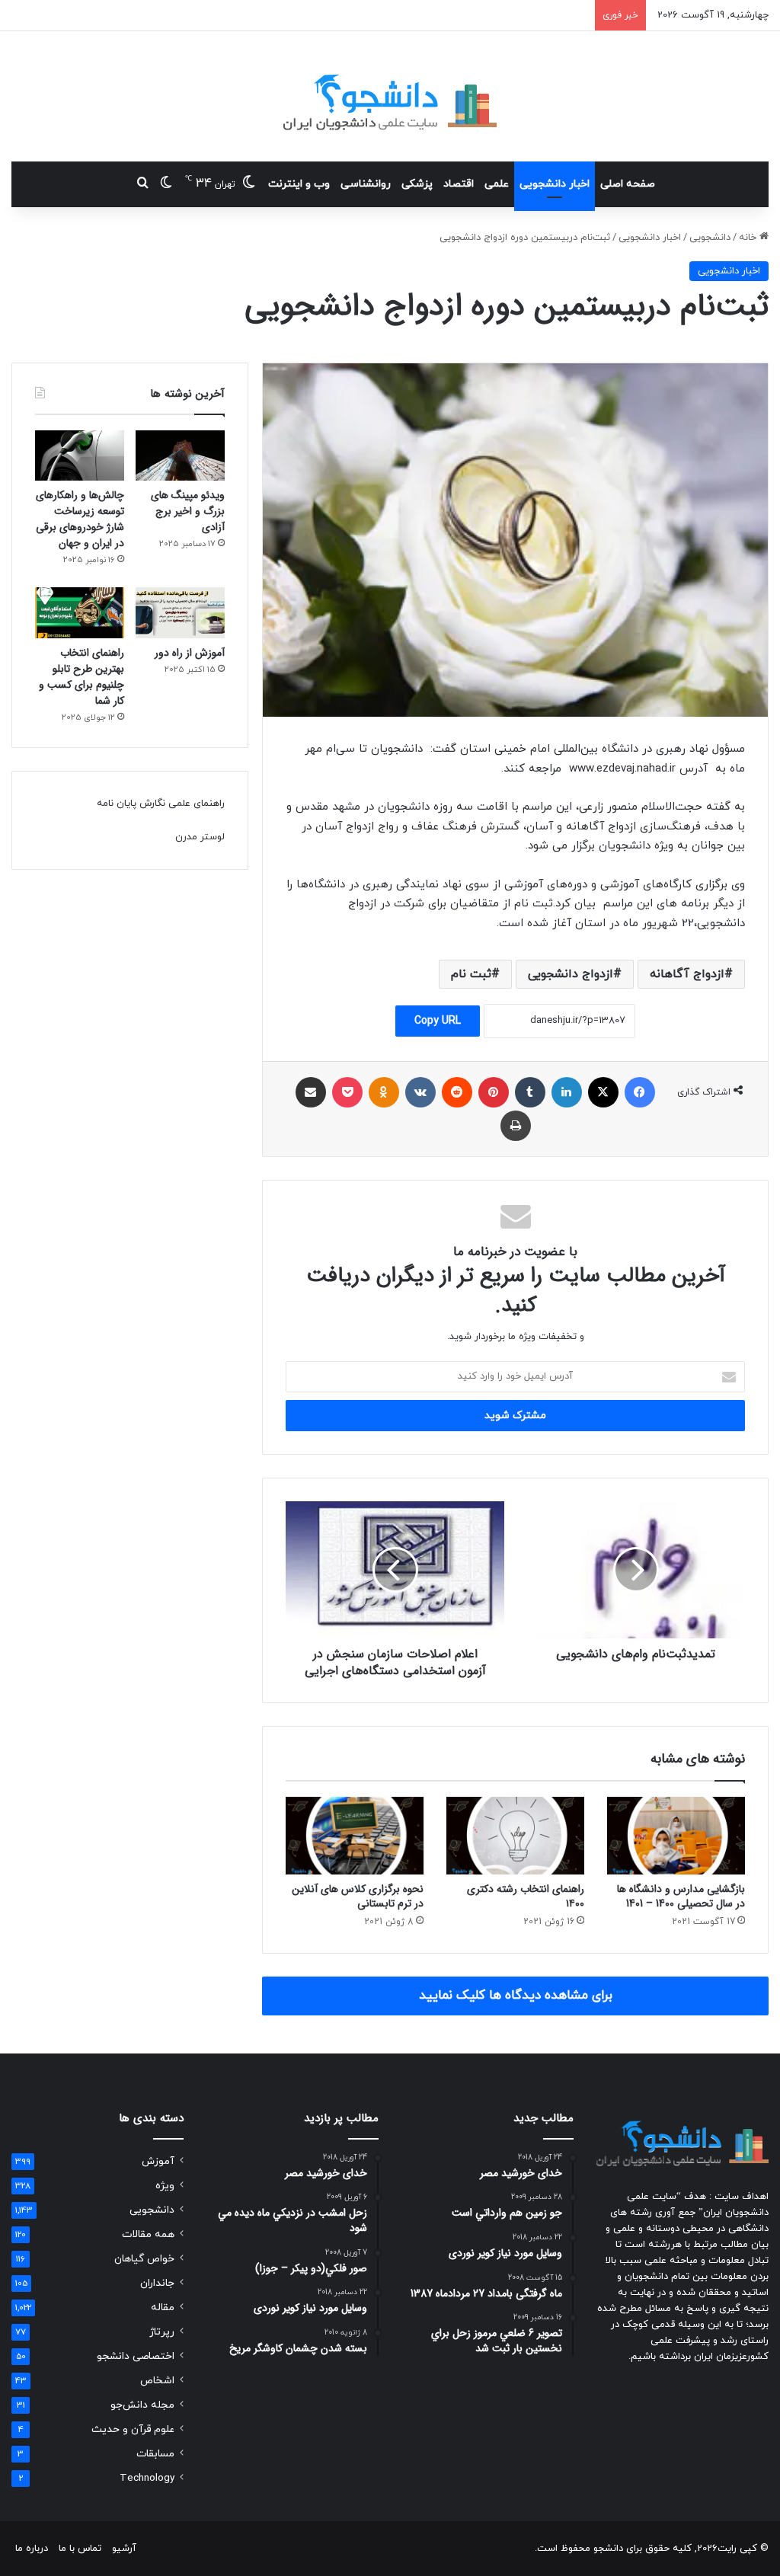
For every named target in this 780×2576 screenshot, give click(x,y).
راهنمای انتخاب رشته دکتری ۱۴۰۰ (526, 1896)
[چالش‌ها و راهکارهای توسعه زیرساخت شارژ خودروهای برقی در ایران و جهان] (80, 455)
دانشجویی (710, 238)
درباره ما (32, 2549)
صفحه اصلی (628, 184)
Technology (147, 2478)
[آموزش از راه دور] (180, 612)
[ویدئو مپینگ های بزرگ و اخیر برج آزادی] (180, 455)
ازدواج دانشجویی (571, 974)
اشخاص (157, 2381)
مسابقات (155, 2454)
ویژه (165, 2186)
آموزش (158, 2161)
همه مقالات (148, 2234)
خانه (749, 238)
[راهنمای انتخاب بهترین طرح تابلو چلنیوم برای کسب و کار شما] (80, 612)
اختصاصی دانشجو (136, 2356)
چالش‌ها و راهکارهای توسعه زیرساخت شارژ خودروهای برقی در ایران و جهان (80, 519)
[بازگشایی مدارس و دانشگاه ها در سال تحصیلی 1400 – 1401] (676, 1836)
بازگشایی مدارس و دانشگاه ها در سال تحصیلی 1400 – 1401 (681, 1896)
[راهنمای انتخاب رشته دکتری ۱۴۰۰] (515, 1836)
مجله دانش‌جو (142, 2405)
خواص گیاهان (144, 2259)
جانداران (157, 2283)
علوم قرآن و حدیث (133, 2429)
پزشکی (417, 184)
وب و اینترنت (299, 184)
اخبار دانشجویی (555, 184)
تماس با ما (80, 2549)
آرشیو (124, 2549)
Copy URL (438, 1021)
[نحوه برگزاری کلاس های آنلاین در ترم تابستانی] (355, 1836)
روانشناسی (366, 184)
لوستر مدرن (200, 837)
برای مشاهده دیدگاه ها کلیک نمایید (516, 1996)
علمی (497, 184)
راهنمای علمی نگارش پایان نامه (161, 804)
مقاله (163, 2308)
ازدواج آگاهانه (687, 974)
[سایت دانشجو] (390, 96)
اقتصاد (459, 184)
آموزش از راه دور (190, 653)
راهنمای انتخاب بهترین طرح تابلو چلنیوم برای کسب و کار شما (82, 677)
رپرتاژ (162, 2332)
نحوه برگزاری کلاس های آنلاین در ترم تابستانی (358, 1896)
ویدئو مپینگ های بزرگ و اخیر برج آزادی (188, 511)
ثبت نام (471, 974)
